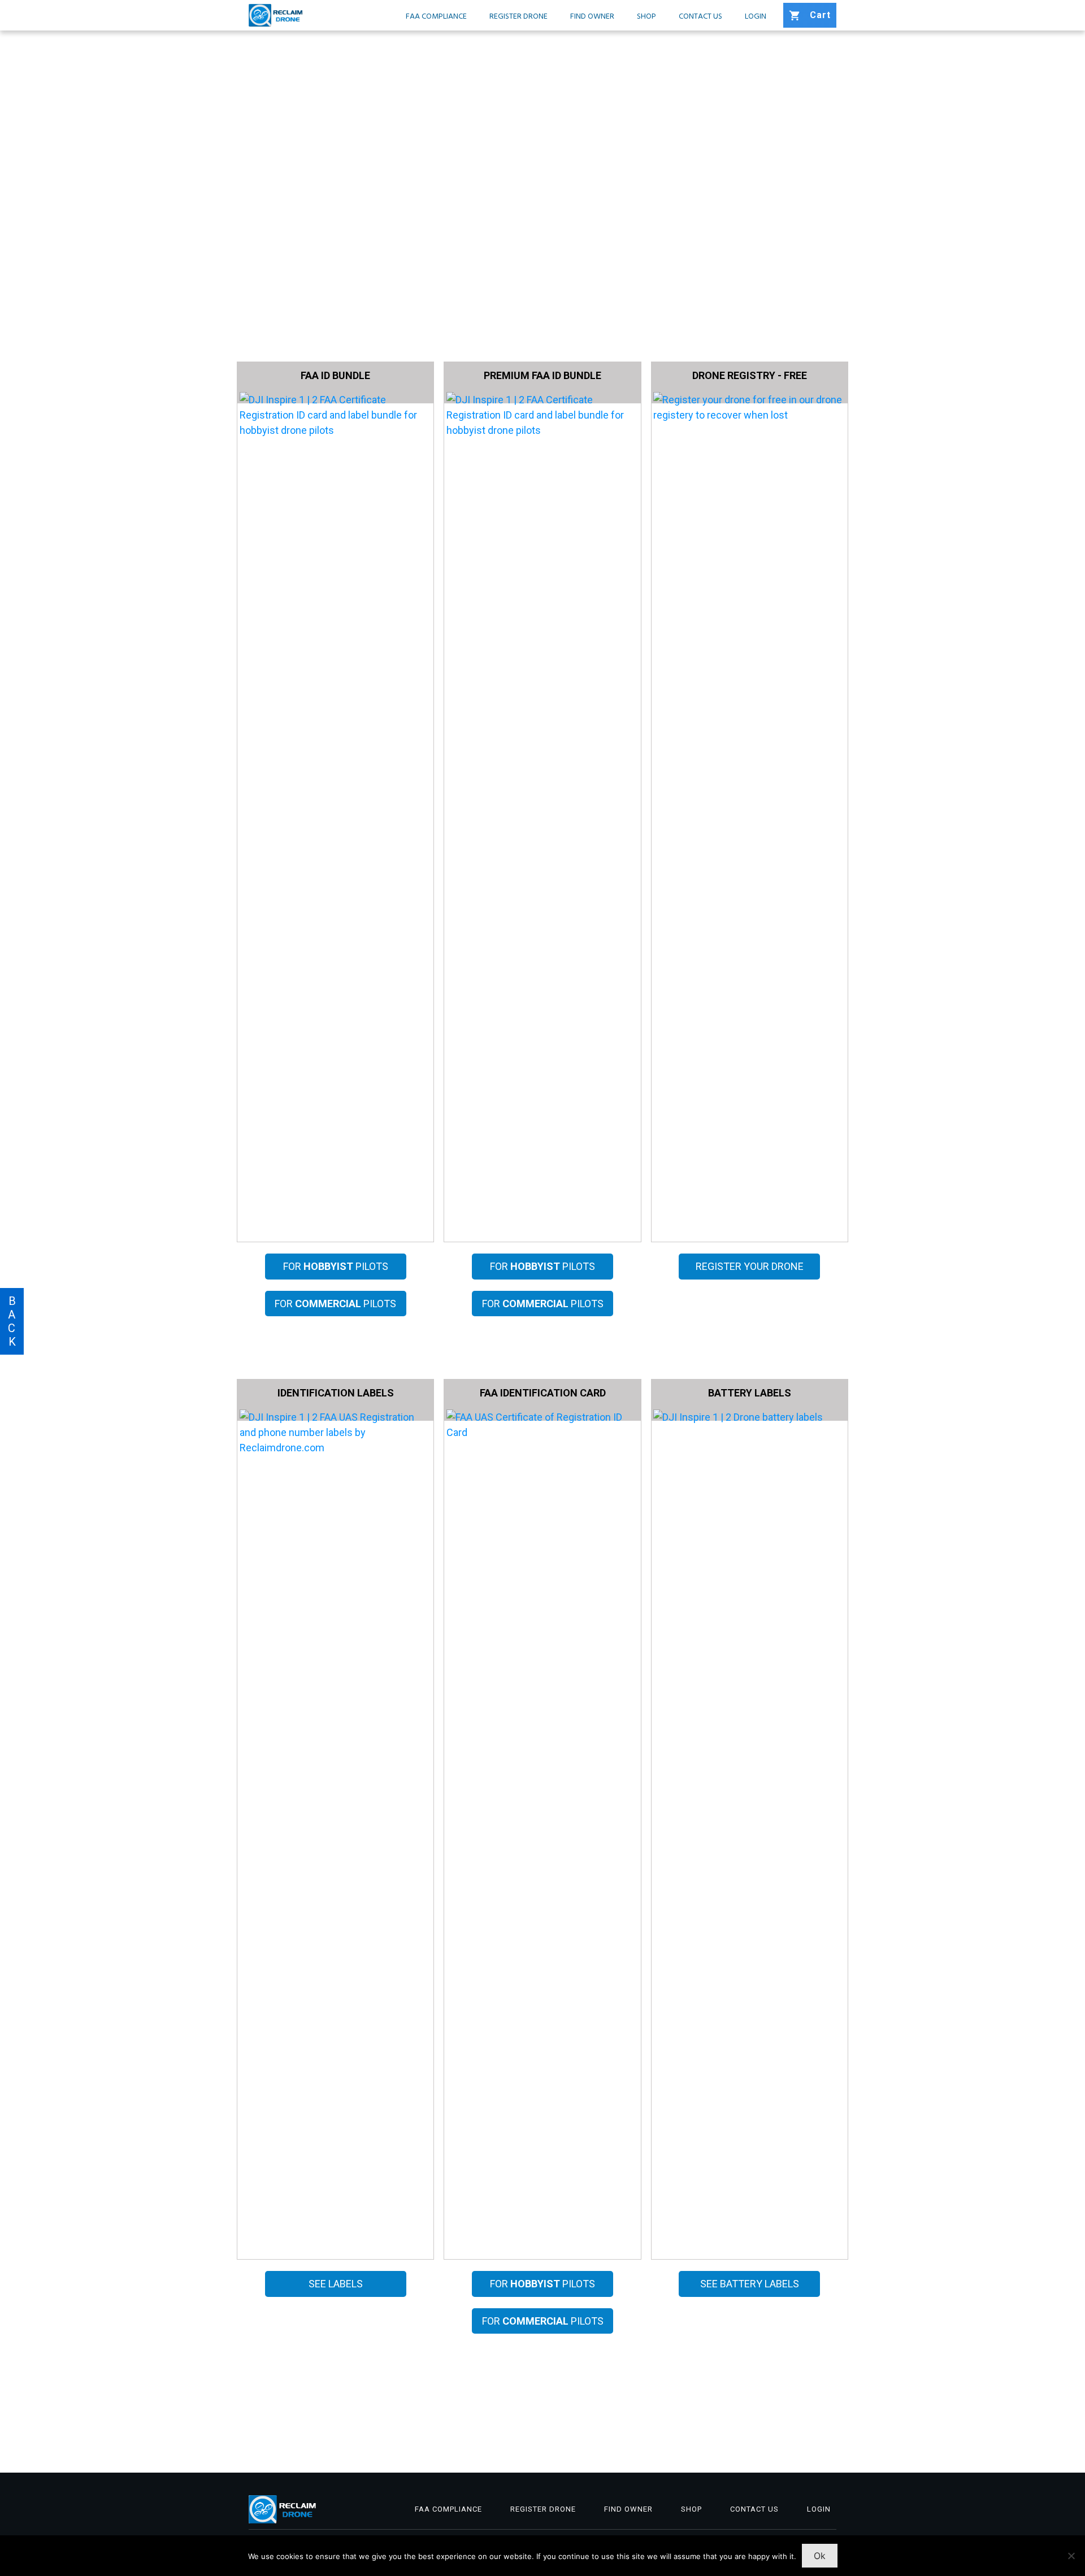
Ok (820, 2556)
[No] (1071, 2556)
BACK (12, 1321)
